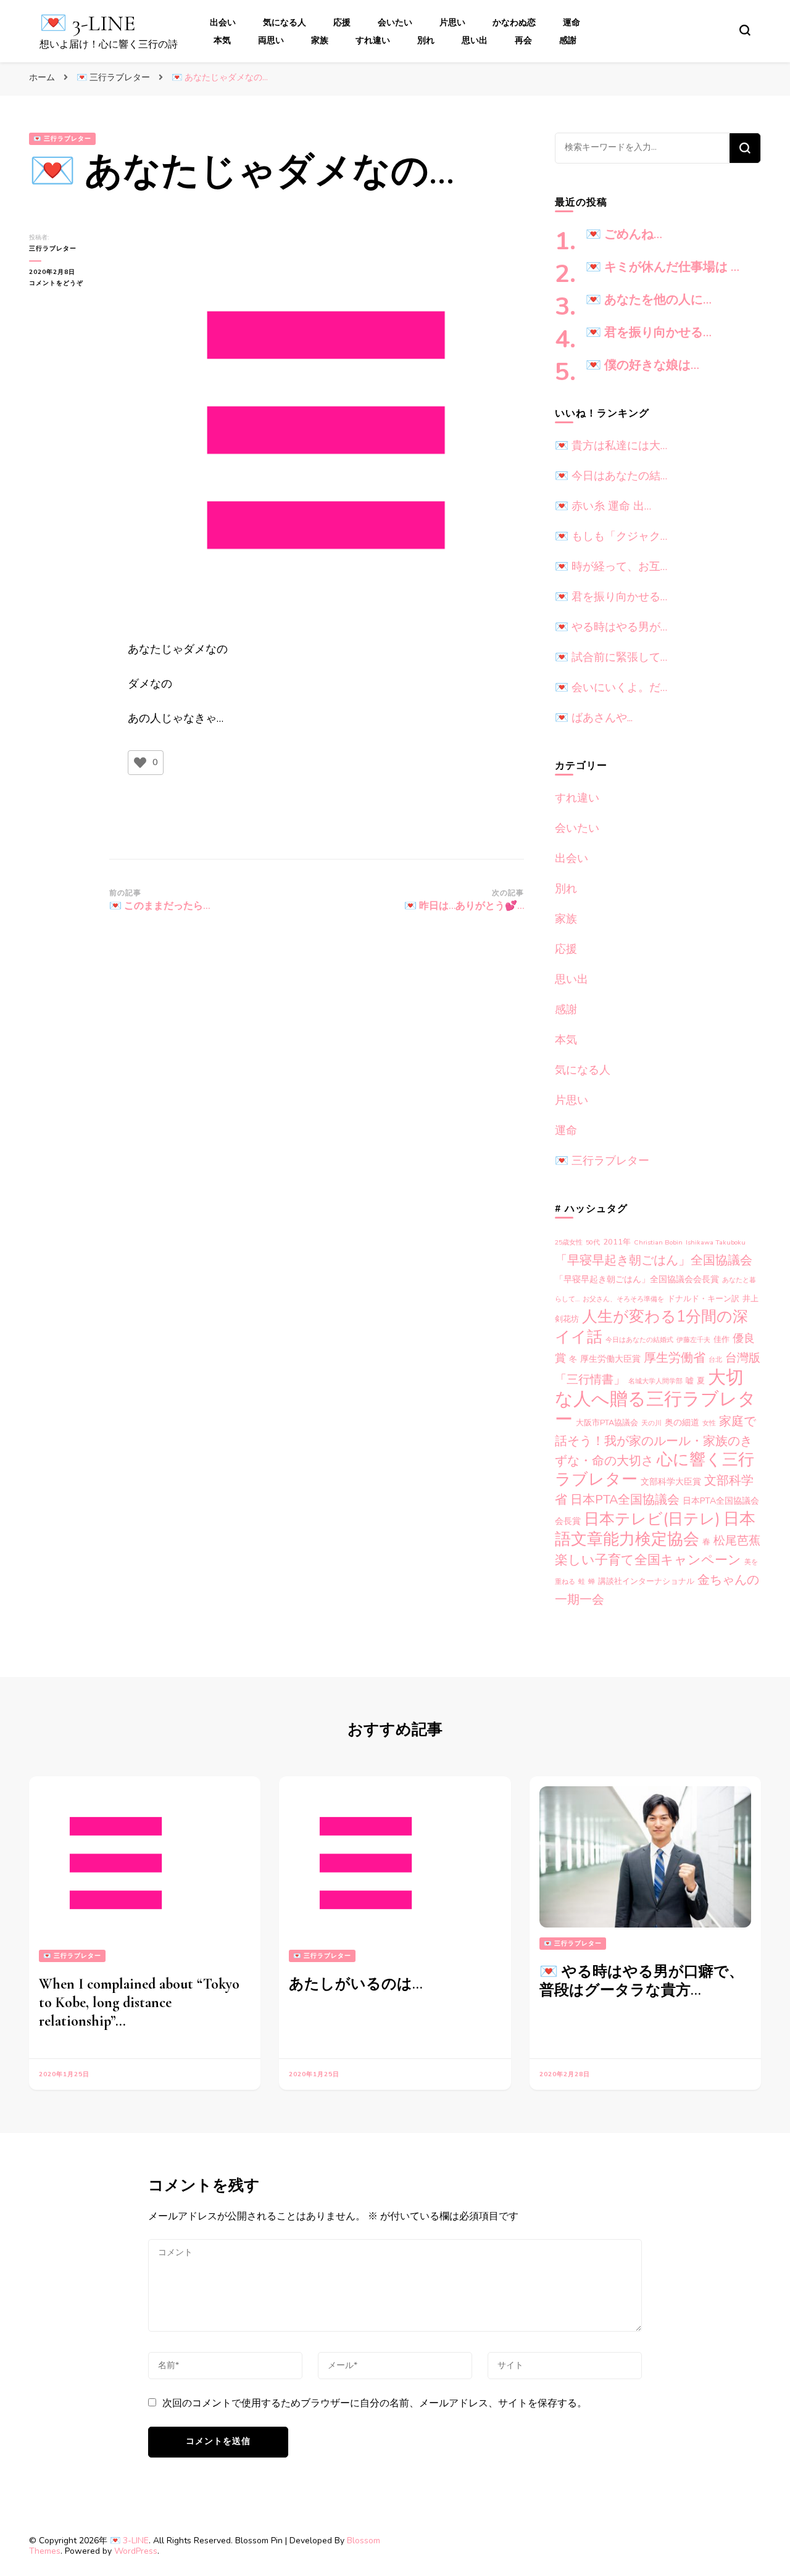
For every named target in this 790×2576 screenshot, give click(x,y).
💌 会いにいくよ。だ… (611, 687)
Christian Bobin (658, 1242)
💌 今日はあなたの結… (611, 476)
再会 (523, 40)
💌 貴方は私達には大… (611, 445)
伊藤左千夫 (693, 1340)
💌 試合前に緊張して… (611, 657)
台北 (715, 1360)
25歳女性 (569, 1242)
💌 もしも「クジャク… (611, 536)
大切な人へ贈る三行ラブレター (655, 1398)
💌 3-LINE (88, 23)
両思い (271, 40)
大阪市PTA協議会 (607, 1423)
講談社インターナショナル (646, 1581)
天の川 (651, 1423)
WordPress (136, 2551)
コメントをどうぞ (64, 284)
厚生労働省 (675, 1358)
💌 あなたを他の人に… (649, 300)
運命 (572, 23)
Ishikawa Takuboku (716, 1242)
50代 (593, 1242)
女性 (709, 1423)
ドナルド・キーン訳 (703, 1299)
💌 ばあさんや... (594, 718)
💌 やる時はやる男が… (611, 627)
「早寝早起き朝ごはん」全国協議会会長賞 (637, 1279)
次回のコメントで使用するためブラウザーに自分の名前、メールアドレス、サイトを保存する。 (375, 2403)
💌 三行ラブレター (62, 139)
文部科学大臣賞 (671, 1482)
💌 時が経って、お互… (611, 566)
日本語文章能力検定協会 (655, 1529)
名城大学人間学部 (655, 1381)
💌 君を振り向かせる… (649, 333)
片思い (452, 23)
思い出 (475, 40)
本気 (222, 40)
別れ (426, 40)
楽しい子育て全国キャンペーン (648, 1560)
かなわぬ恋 (514, 23)
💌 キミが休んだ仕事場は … (663, 267)
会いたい (395, 23)
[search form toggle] (745, 30)
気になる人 (285, 23)
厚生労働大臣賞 (610, 1359)
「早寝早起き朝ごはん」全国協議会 (654, 1260)
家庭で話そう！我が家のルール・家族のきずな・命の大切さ (655, 1441)
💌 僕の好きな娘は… (642, 365)
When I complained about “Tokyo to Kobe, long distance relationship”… (139, 2002)
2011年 (617, 1242)
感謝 (568, 40)
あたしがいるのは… (356, 1984)
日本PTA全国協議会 (625, 1500)
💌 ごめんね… (624, 234)
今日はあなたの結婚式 (639, 1340)
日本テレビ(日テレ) (652, 1519)
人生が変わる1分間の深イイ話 (651, 1327)
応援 (342, 23)
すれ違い (373, 40)
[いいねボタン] (140, 763)
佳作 (721, 1340)
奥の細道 (682, 1423)
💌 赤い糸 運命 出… (603, 506)
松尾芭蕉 (737, 1540)
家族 (320, 40)
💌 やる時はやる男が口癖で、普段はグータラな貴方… (642, 1981)
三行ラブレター (53, 249)
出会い (223, 23)
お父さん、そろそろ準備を (623, 1299)
